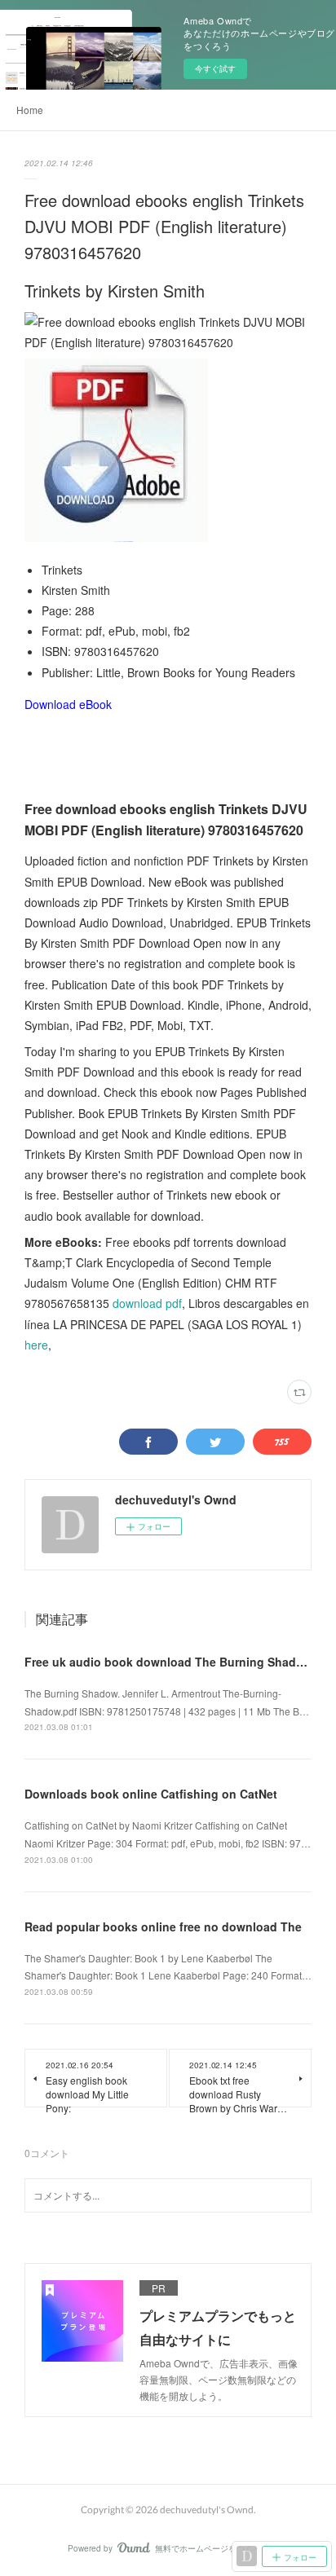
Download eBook (68, 704)
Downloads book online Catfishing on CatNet (151, 1794)
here (36, 1345)
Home (30, 110)
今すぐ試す (215, 68)
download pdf (147, 1303)
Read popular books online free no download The (163, 1926)
